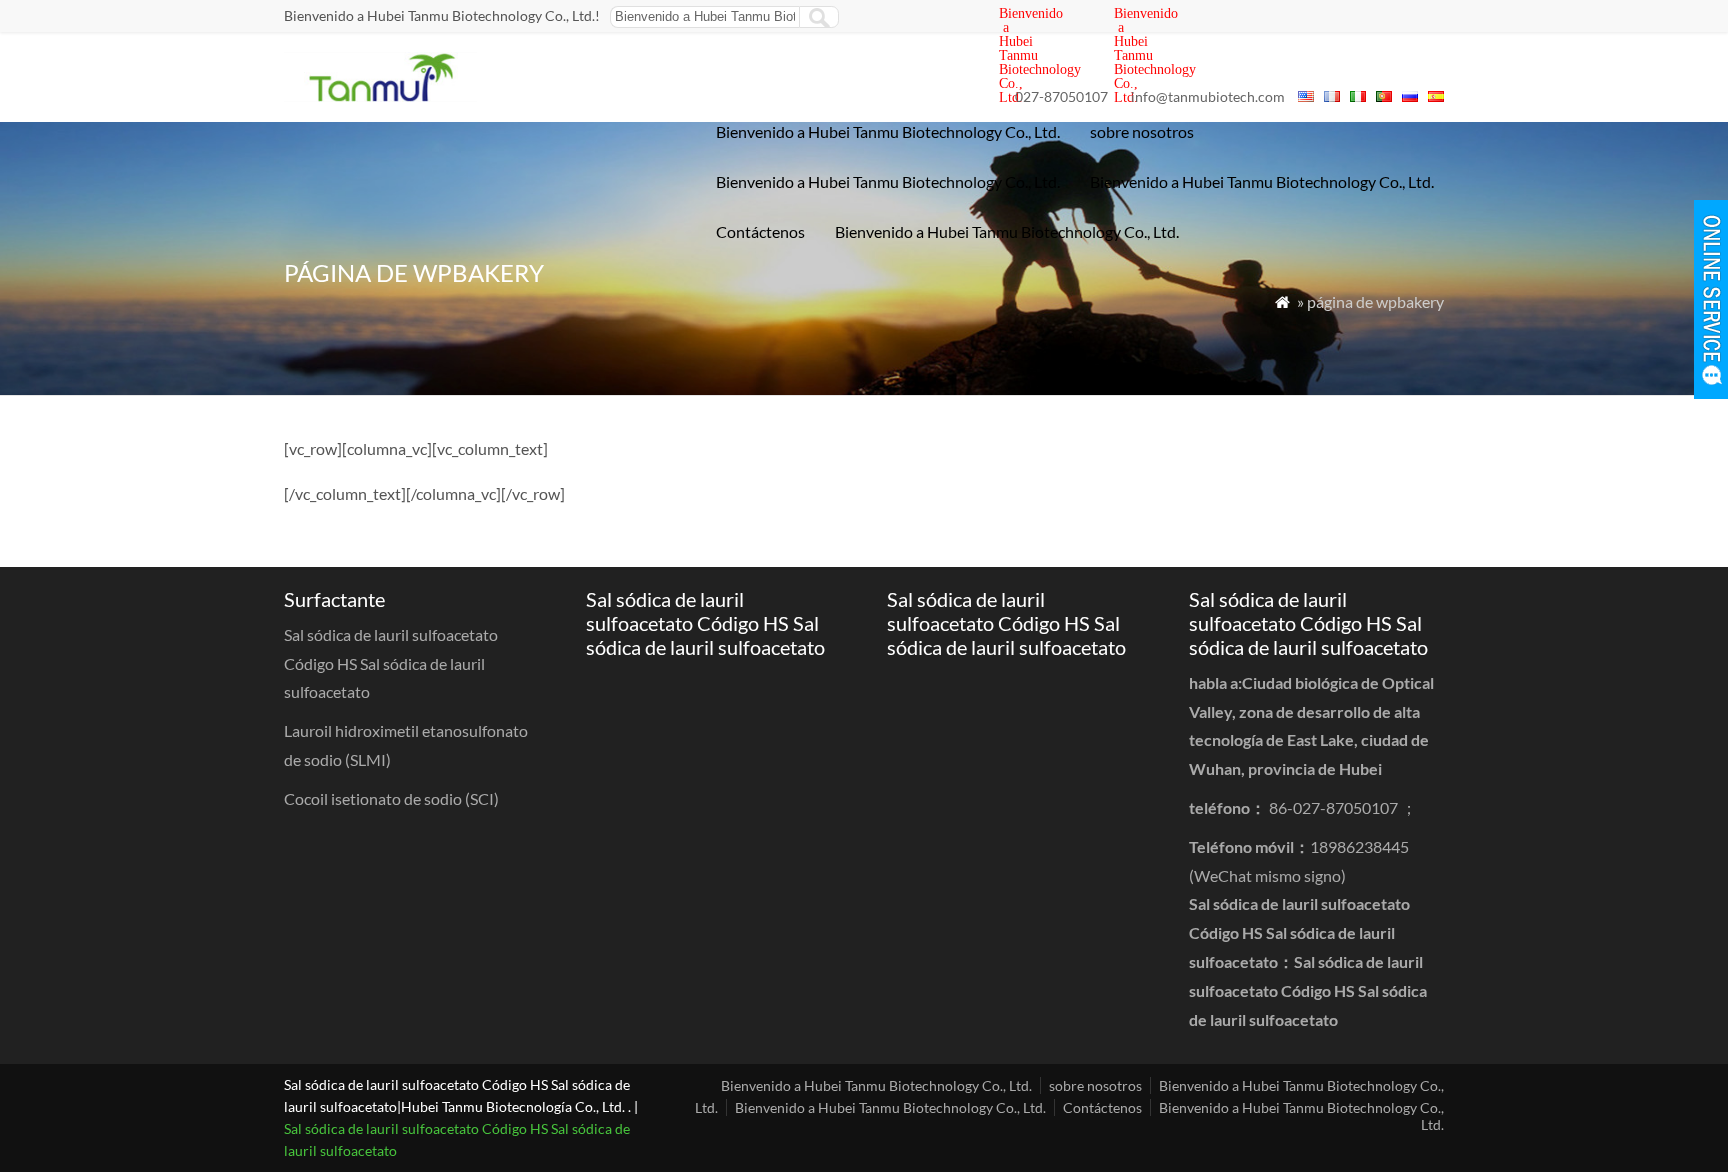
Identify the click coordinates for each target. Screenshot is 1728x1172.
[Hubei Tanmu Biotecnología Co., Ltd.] (380, 95)
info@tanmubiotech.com (1208, 96)
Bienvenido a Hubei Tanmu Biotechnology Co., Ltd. (888, 131)
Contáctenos (760, 231)
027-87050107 (1061, 96)
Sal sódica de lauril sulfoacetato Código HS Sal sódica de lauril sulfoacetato (1308, 990)
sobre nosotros (1142, 131)
